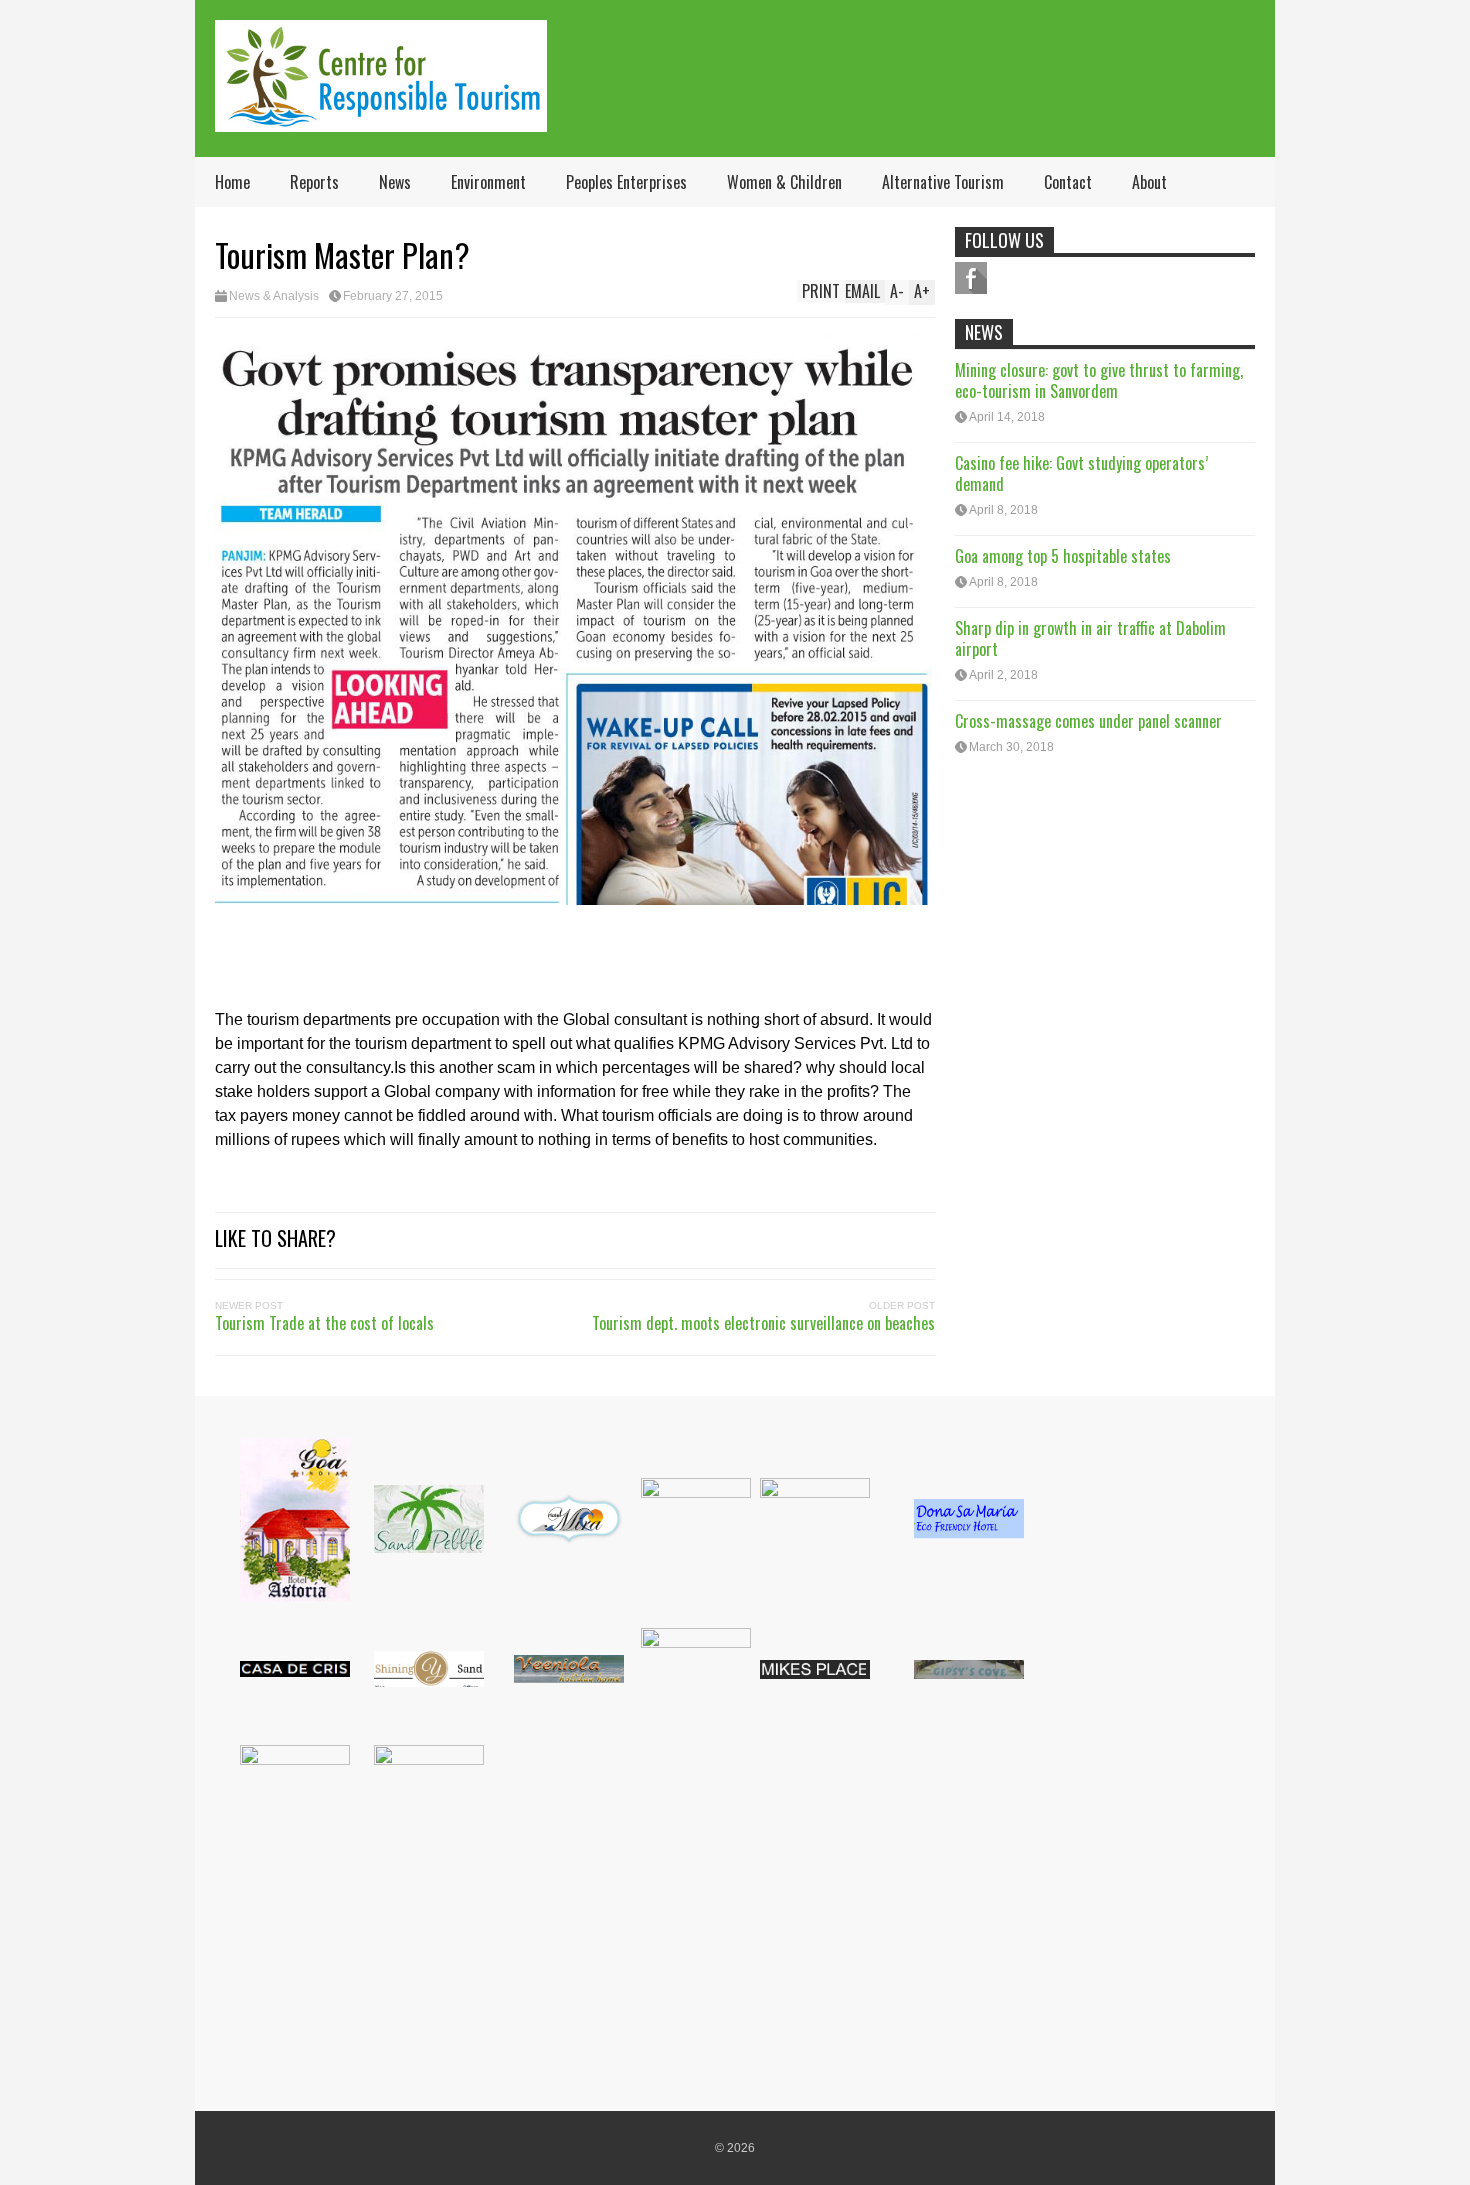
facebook (971, 278)
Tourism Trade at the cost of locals (324, 1323)
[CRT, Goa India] (381, 118)
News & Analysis (274, 296)
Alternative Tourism (943, 182)
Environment (488, 182)
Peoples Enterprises (626, 182)
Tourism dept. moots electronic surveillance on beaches (763, 1323)
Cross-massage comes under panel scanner (1088, 721)
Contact (1068, 182)
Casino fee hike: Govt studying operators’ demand (1081, 473)
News (395, 182)
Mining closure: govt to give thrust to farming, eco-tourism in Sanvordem (1099, 380)
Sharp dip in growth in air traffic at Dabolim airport (1090, 638)
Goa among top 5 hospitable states (1063, 556)
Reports (314, 182)
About (1149, 182)
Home (232, 182)
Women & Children (784, 182)
